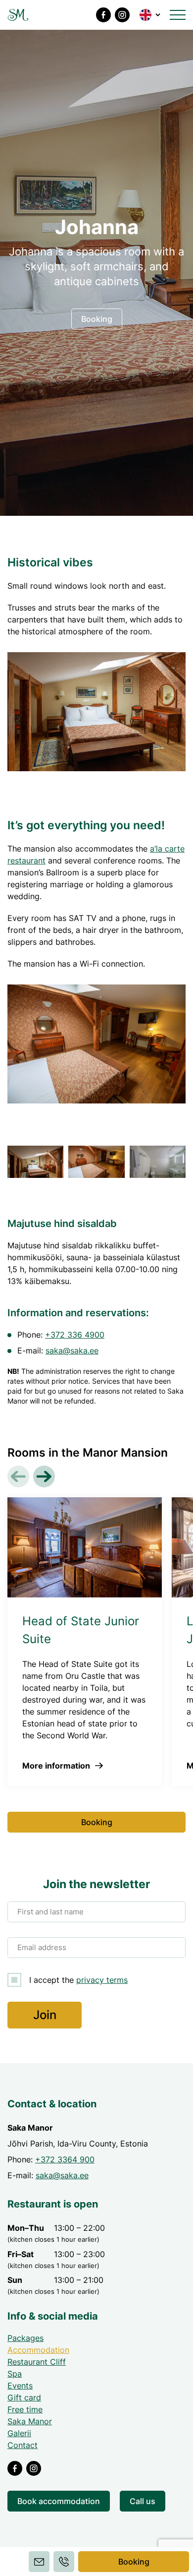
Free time (25, 2409)
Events (20, 2386)
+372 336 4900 (75, 1335)
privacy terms (102, 1980)
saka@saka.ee (72, 1350)
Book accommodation (59, 2501)
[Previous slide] (18, 1476)
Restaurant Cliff (37, 2362)
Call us (143, 2501)
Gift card (24, 2397)
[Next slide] (44, 1476)
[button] (151, 15)
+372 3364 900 (65, 2159)
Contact (23, 2445)
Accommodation (38, 2350)
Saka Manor (30, 2421)
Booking (134, 2562)
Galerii (19, 2433)
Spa (15, 2374)
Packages (25, 2338)
